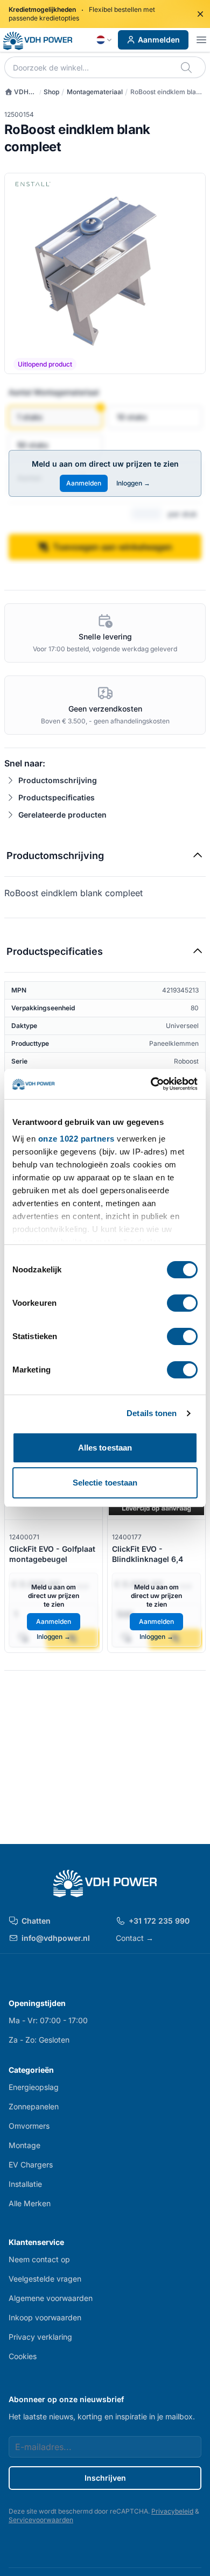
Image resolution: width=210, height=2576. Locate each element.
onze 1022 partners (76, 1139)
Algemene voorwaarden (51, 2298)
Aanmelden (159, 40)
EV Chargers (31, 2165)
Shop (51, 92)
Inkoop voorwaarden (45, 2317)
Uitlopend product (45, 364)
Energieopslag (34, 2087)
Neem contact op (39, 2259)
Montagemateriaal (95, 92)
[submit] (187, 67)
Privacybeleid (172, 2511)
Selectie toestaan (105, 1483)
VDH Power (16, 92)
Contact (135, 1938)
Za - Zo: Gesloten (39, 2040)
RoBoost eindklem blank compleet (167, 92)
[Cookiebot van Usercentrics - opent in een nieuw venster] (151, 1084)
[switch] (182, 1303)
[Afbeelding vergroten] (105, 273)
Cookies (23, 2356)
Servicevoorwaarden (41, 2520)
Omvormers (29, 2126)
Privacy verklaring (40, 2337)
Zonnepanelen (34, 2106)
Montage (24, 2145)
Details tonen (152, 1413)
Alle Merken (30, 2203)
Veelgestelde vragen (45, 2279)
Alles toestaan (105, 1448)
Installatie (25, 2184)
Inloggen (133, 483)
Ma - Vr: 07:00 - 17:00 (48, 2020)
